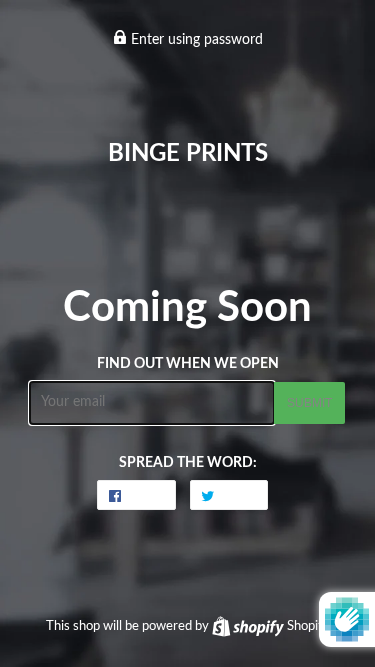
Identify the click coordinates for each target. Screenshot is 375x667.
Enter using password (195, 40)
